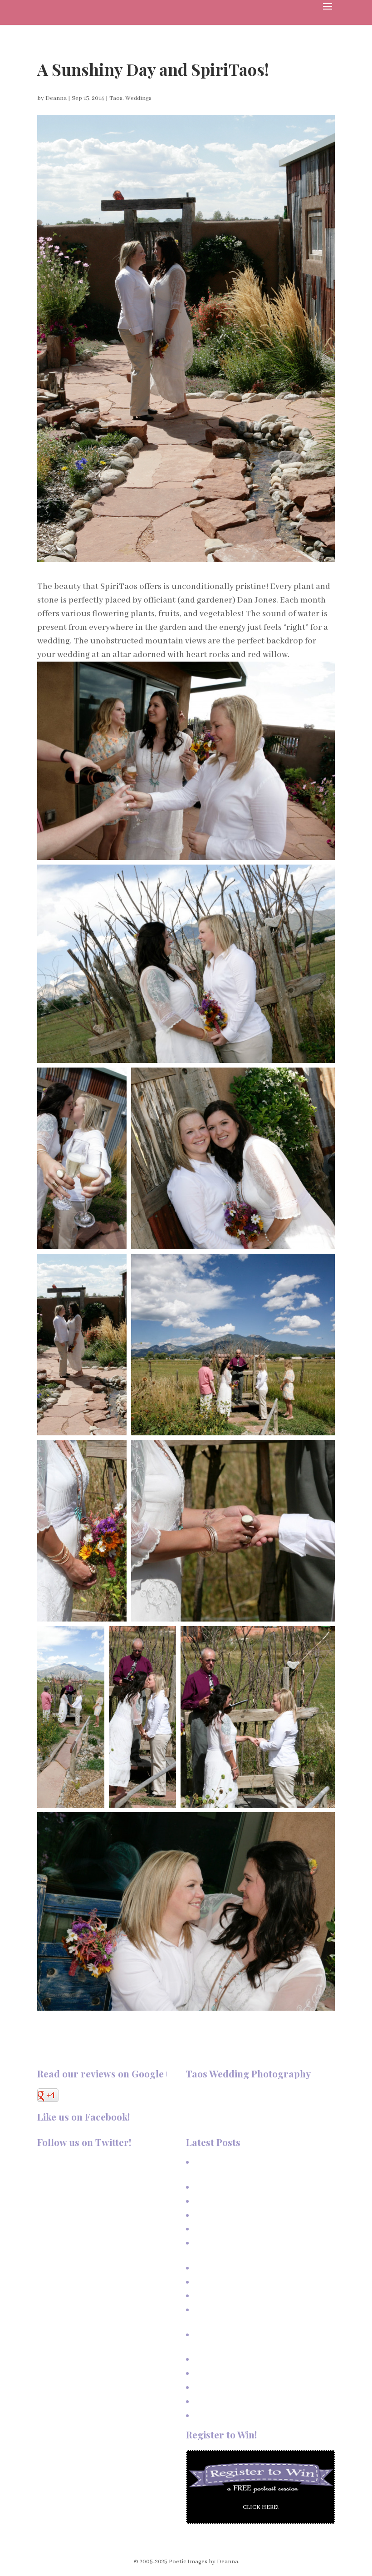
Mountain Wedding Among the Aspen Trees (252, 2373)
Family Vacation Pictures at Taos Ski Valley (251, 2201)
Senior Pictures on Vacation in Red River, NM (254, 2296)
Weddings (138, 98)
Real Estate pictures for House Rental (244, 2268)
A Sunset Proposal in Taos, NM (235, 2187)
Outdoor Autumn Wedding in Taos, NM (245, 2359)
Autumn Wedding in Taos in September (246, 2401)
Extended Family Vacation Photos (238, 2215)
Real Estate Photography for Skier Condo (249, 2282)
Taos (116, 98)
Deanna (56, 98)
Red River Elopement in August (235, 2415)
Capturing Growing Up (223, 2229)
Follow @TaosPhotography (75, 2162)
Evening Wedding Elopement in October (247, 2387)
